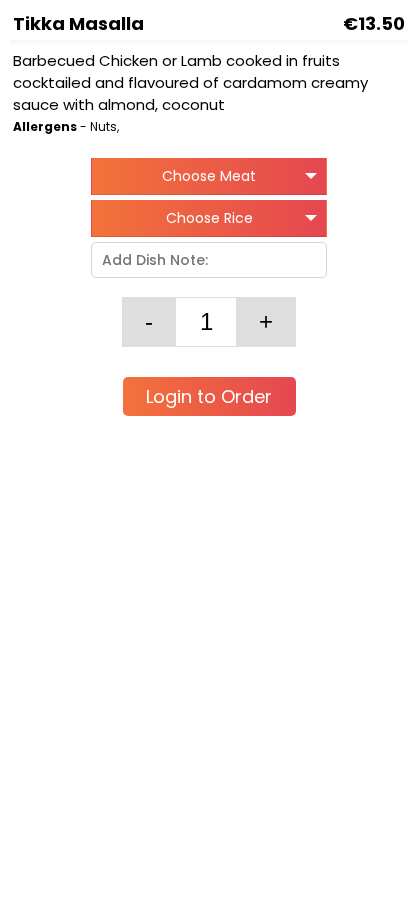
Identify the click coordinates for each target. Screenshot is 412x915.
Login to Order (209, 396)
